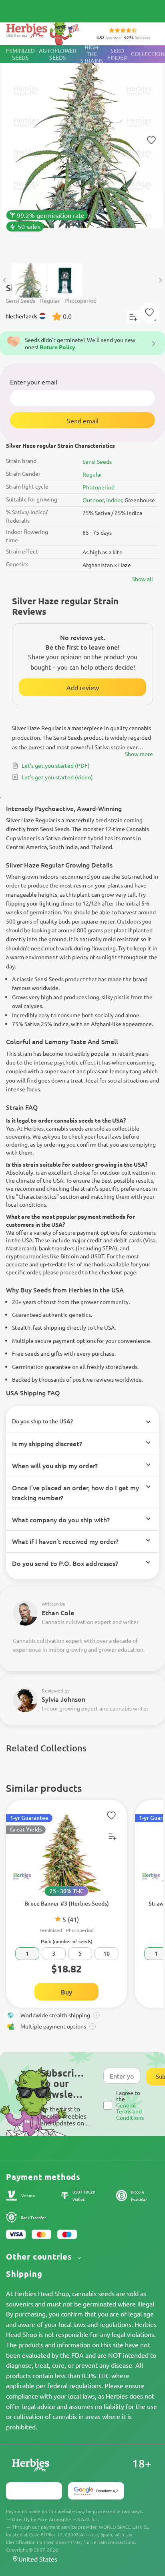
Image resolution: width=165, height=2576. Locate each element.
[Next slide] (160, 280)
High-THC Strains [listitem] (92, 54)
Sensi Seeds (97, 461)
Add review (83, 687)
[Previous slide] (5, 280)
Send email (83, 421)
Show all (143, 579)
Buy (66, 1992)
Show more (139, 754)
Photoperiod (99, 487)
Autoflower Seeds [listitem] (58, 54)
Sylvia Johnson (63, 1699)
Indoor (114, 500)
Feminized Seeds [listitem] (20, 54)
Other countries (40, 2257)
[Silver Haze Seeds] (82, 150)
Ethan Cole (58, 1612)
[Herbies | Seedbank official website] (44, 32)
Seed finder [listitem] (117, 54)
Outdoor (93, 500)
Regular (92, 474)
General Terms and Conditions (130, 2111)
